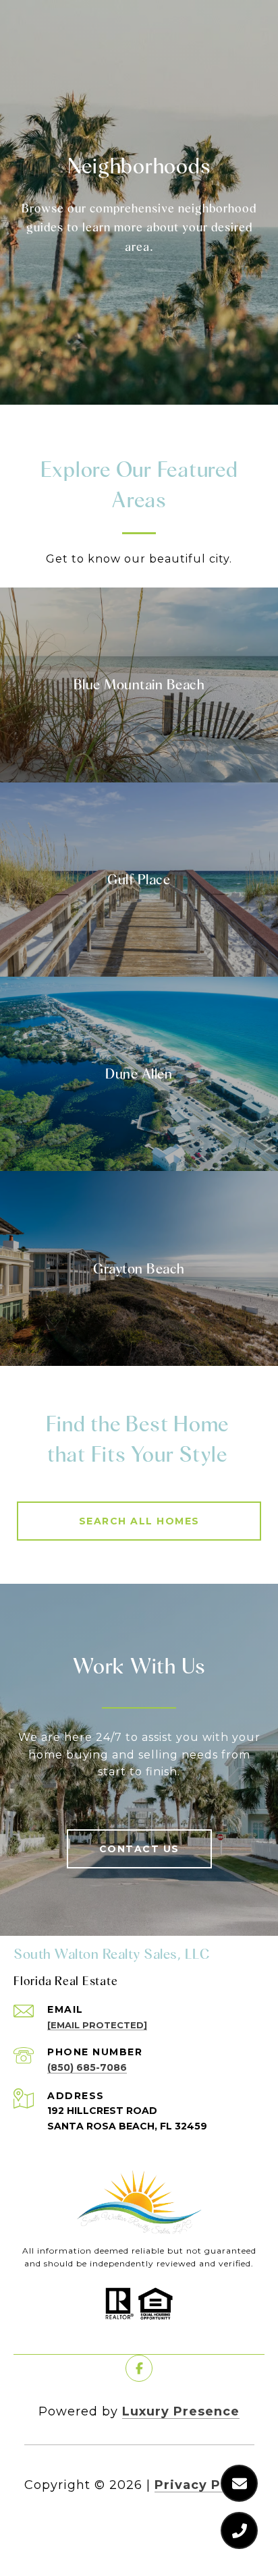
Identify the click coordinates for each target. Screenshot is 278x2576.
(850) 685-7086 (87, 2067)
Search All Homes (139, 1521)
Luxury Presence (181, 2411)
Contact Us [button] (139, 1849)
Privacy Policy (204, 2485)
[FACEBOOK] (139, 2368)
